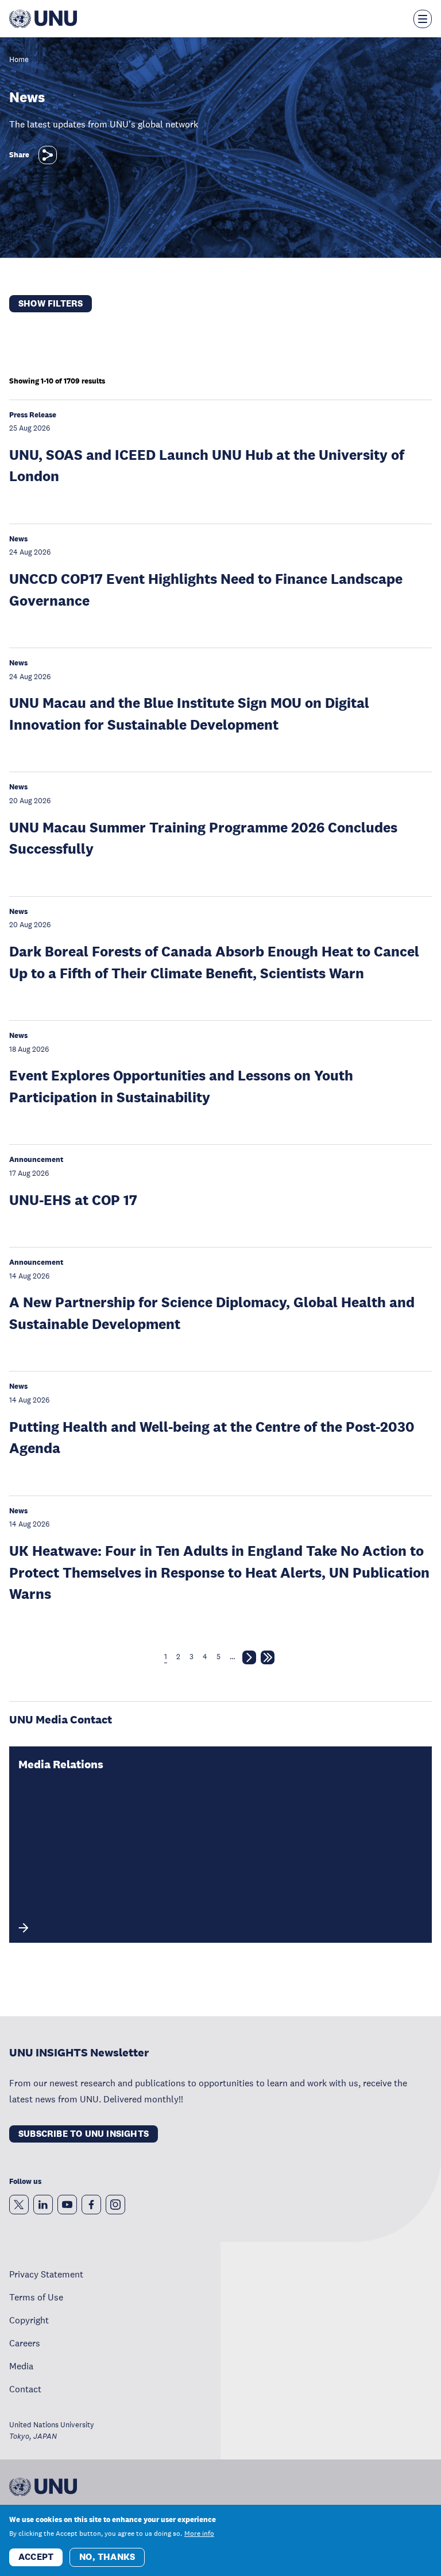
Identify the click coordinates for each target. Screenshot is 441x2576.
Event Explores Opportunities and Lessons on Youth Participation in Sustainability (181, 1086)
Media (21, 2366)
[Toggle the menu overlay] (423, 19)
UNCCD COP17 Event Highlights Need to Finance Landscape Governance (206, 589)
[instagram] (115, 2205)
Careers (25, 2343)
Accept (36, 2557)
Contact (25, 2389)
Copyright (29, 2320)
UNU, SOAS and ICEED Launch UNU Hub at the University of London (207, 465)
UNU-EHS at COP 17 (73, 1200)
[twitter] (19, 2205)
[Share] (48, 155)
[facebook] (91, 2205)
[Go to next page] (249, 1660)
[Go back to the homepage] (43, 19)
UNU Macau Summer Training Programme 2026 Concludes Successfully (203, 838)
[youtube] (67, 2205)
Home (19, 60)
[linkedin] (43, 2205)
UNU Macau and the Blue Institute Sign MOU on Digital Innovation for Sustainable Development (189, 713)
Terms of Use (36, 2297)
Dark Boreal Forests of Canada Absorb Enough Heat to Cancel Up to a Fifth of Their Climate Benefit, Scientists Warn (214, 962)
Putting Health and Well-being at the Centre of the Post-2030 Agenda (212, 1437)
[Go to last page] (268, 1660)
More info (199, 2534)
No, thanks (107, 2557)
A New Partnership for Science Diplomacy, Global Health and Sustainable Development (212, 1313)
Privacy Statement (46, 2274)
